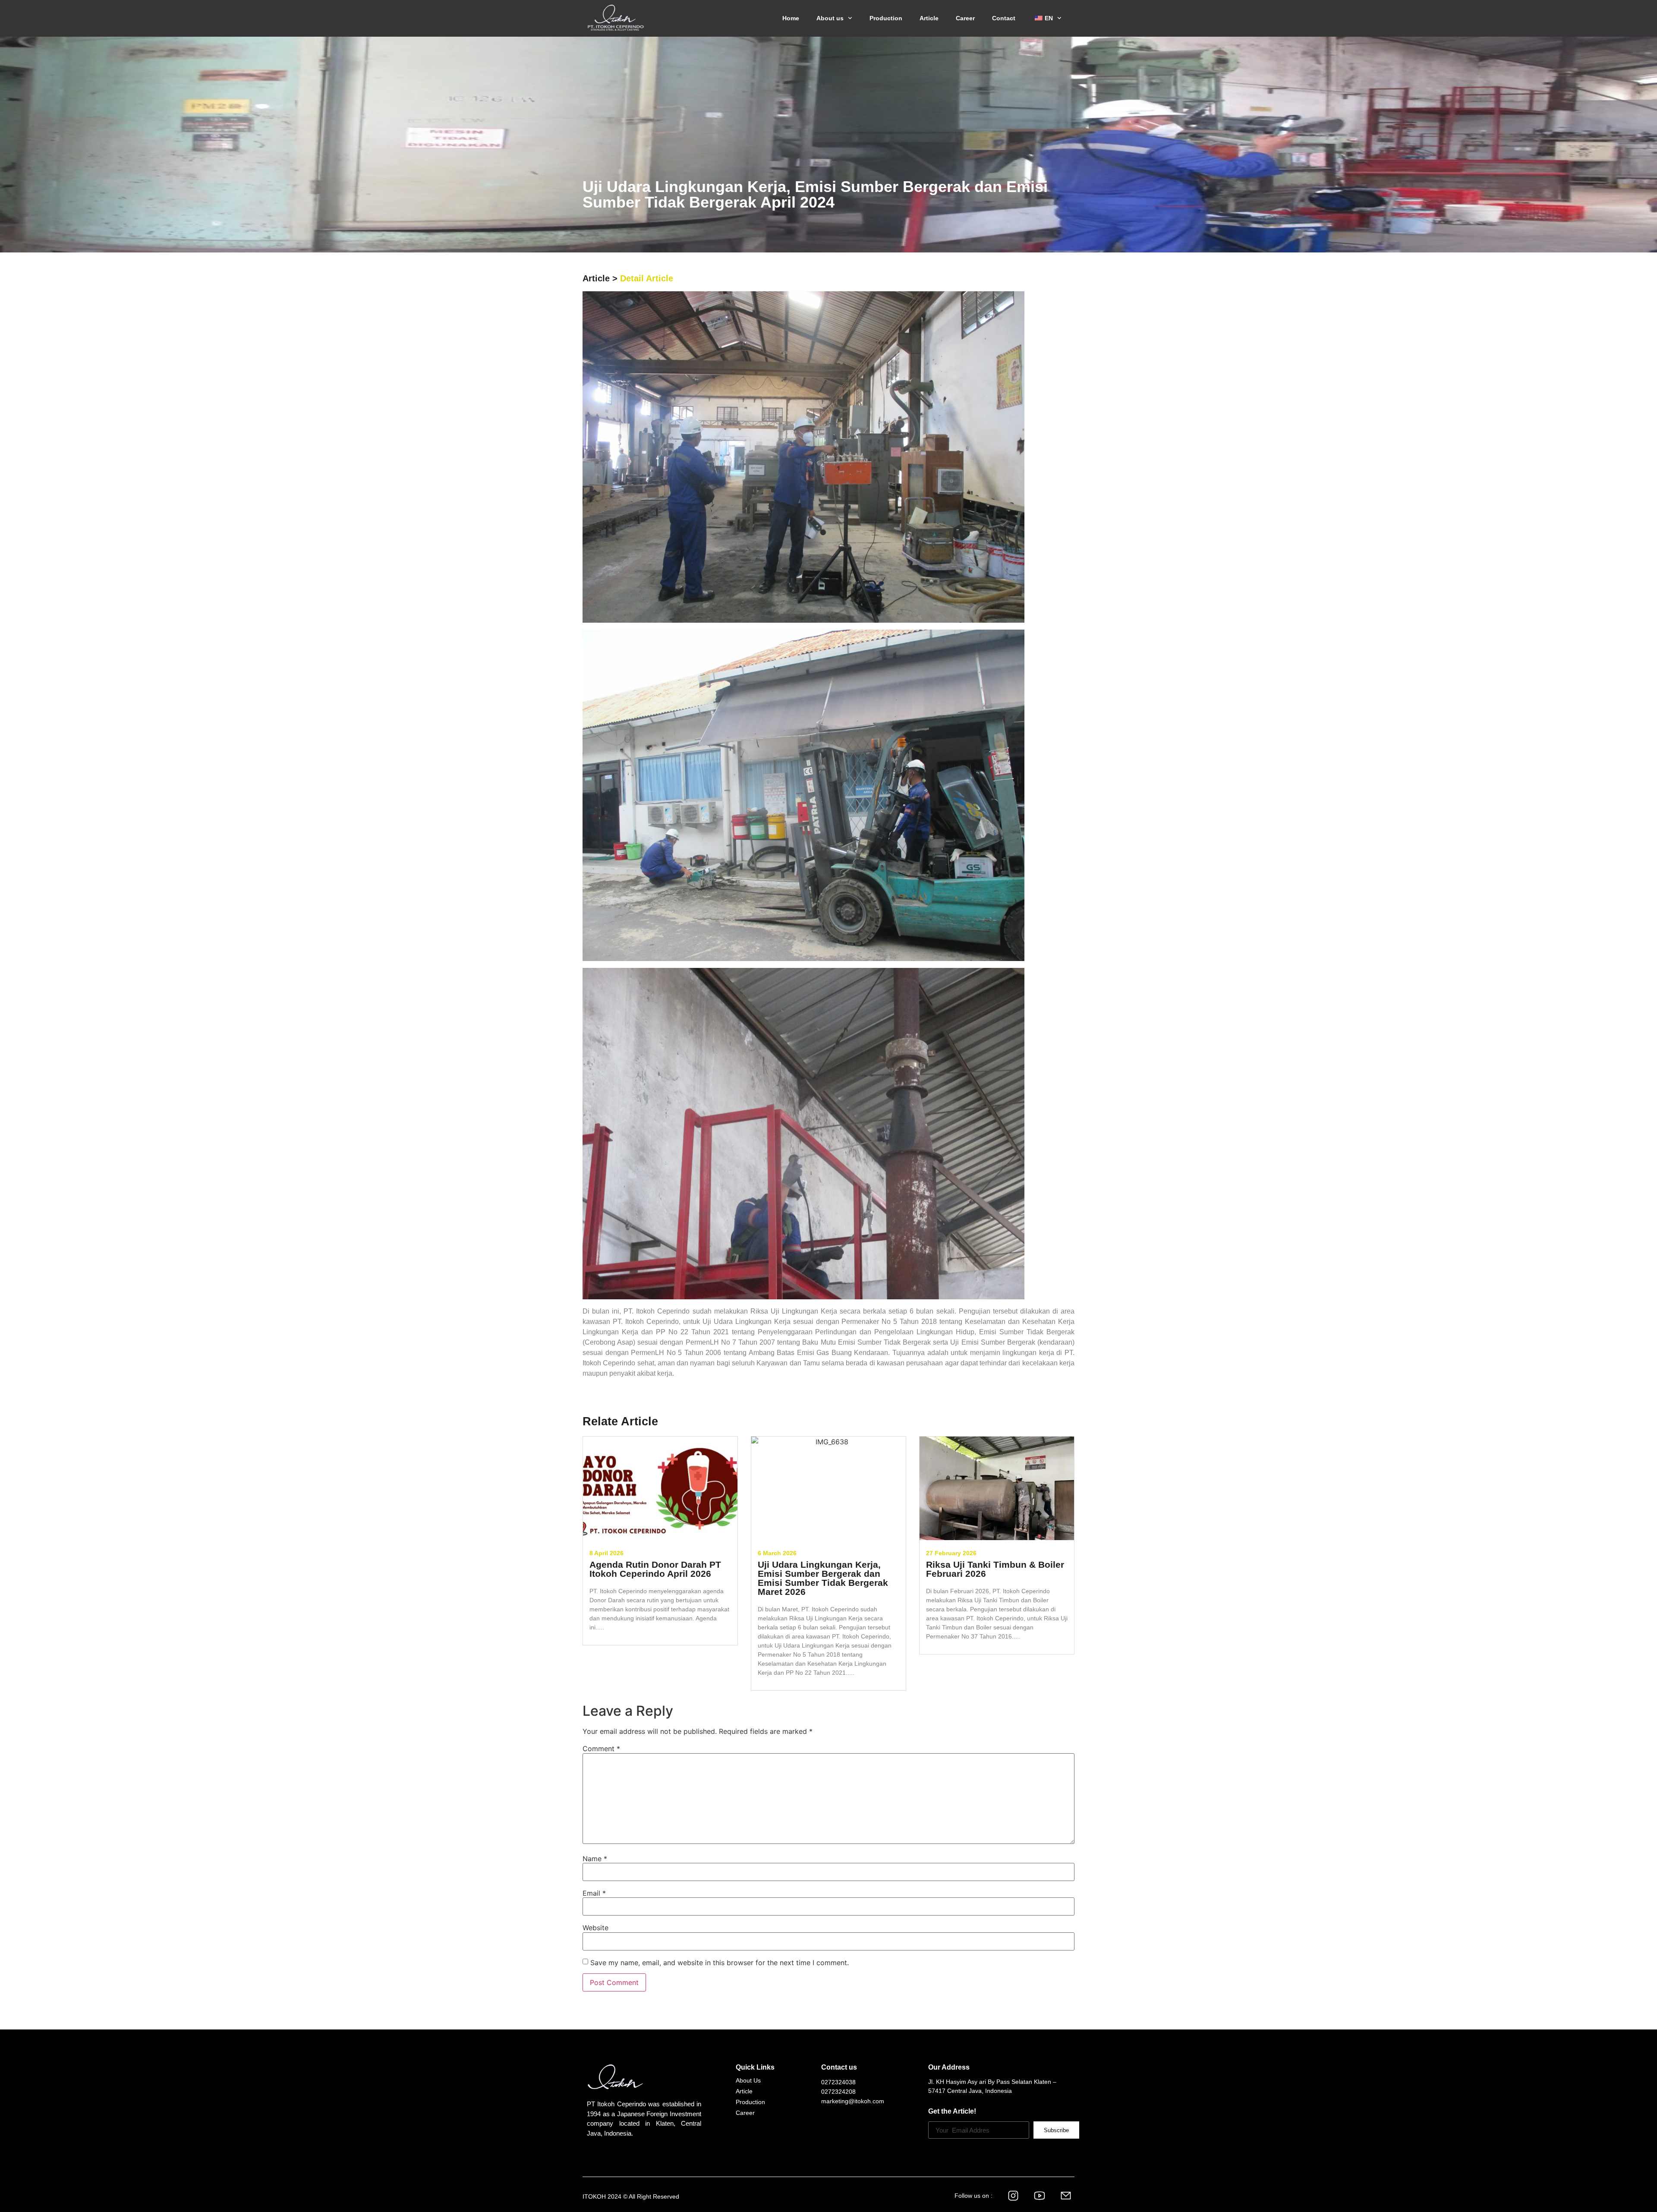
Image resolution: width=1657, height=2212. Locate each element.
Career (965, 18)
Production (886, 18)
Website (595, 1928)
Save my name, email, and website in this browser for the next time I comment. (720, 1963)
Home (791, 18)
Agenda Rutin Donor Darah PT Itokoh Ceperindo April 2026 (655, 1569)
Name (595, 1859)
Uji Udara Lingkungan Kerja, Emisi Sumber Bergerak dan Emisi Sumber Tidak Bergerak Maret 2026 (823, 1578)
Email (594, 1893)
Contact (1004, 18)
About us (830, 18)
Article (929, 18)
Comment (601, 1749)
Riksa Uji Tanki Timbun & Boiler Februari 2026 (995, 1569)
